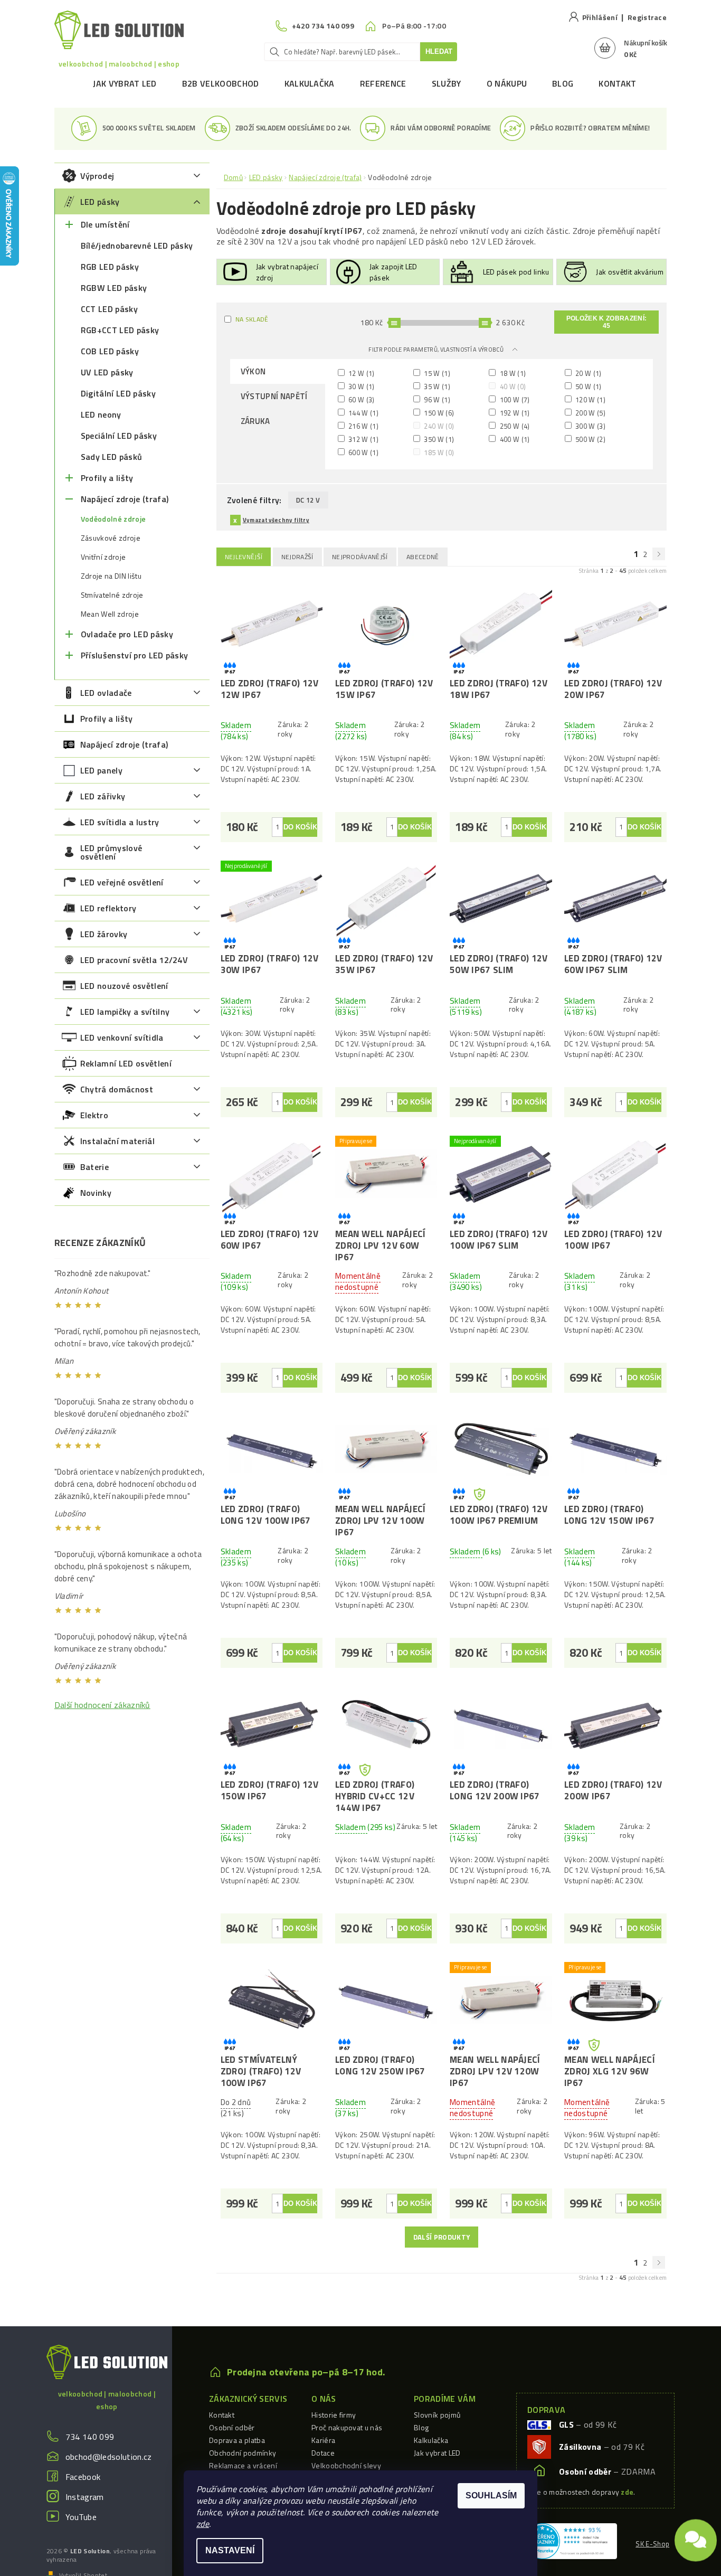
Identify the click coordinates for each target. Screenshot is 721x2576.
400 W (514, 439)
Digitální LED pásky (118, 393)
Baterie (94, 1167)
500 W (590, 439)
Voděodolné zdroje (113, 519)
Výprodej (97, 176)
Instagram (85, 2497)
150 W (438, 413)
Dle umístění (105, 224)
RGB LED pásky (110, 267)
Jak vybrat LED (125, 83)
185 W (438, 452)
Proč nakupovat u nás (347, 2427)
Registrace (647, 17)
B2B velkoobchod (221, 83)
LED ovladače (106, 693)
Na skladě (252, 319)
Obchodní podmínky (243, 2453)
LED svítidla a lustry (120, 822)
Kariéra (323, 2440)
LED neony (101, 414)
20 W (588, 373)
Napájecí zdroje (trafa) (125, 499)
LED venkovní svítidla (122, 1037)
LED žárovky (104, 934)
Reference (383, 83)
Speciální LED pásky (119, 436)
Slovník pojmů (437, 2415)
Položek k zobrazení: (606, 322)
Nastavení (230, 2550)
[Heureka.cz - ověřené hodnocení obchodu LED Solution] (571, 2540)
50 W (588, 386)
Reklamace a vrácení (243, 2465)
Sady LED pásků (111, 457)
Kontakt (617, 83)
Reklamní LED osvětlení (126, 1063)
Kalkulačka (310, 83)
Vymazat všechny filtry (276, 520)
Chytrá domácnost (117, 1089)
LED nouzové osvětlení (124, 986)
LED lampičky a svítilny (125, 1012)
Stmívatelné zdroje (112, 595)
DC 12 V (308, 500)
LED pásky (100, 202)
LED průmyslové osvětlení (111, 852)
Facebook (83, 2477)
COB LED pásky (110, 351)
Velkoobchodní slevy (346, 2465)
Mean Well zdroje (110, 614)
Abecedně (423, 557)
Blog (563, 83)
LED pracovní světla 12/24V (134, 960)
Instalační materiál (117, 1141)
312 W (363, 439)
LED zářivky (103, 796)
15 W (436, 373)
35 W (436, 386)
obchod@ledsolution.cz (109, 2457)
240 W (438, 426)
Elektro (94, 1115)
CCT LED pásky (109, 309)
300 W (590, 426)
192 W (514, 413)
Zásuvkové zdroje (111, 538)
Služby (447, 83)
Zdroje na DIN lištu (111, 576)
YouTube (81, 2517)
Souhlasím (491, 2495)
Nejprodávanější (360, 557)
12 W (361, 373)
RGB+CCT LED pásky (120, 330)
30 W (361, 386)
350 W (438, 439)
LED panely (101, 770)
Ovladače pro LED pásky (127, 634)
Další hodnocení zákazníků (102, 1705)
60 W (361, 399)
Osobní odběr (232, 2427)
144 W (363, 413)
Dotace (323, 2453)
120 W (590, 399)
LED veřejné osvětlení (122, 882)
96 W (436, 399)
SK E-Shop (652, 2544)
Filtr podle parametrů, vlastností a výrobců (437, 350)
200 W (590, 413)
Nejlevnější (244, 557)
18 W (512, 373)
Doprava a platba (237, 2440)
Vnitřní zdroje (103, 557)
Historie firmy (334, 2415)
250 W (514, 426)
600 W (363, 452)
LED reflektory (108, 908)
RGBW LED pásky (114, 288)
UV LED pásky (107, 372)
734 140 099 (90, 2437)
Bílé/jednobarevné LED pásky (137, 246)
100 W (514, 399)
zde (203, 2524)
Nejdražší (297, 557)
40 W (512, 386)
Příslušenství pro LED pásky (135, 655)
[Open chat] (696, 2544)
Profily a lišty (107, 478)
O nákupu (507, 83)
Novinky (96, 1193)
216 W (363, 426)
